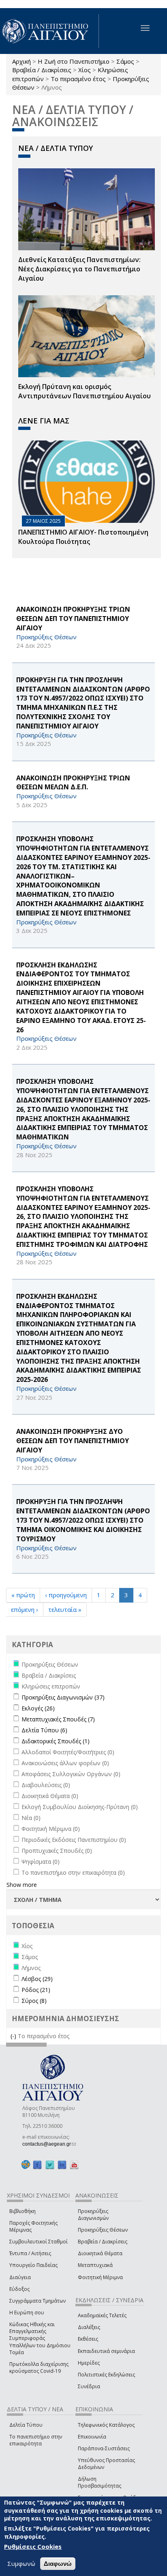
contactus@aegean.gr (49, 2144)
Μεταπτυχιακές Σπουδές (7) (58, 1719)
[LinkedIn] (62, 2165)
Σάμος (125, 61)
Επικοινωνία (92, 2437)
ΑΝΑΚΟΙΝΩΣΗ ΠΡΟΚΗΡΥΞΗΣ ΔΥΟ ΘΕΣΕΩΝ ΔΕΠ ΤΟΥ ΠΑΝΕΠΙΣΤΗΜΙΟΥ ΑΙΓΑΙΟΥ (73, 1441)
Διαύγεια (20, 2277)
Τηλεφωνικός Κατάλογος (106, 2425)
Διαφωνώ (58, 2564)
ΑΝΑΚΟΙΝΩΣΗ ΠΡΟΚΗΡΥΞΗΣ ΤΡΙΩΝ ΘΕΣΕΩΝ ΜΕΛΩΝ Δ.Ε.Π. (73, 783)
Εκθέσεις (88, 2339)
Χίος (85, 70)
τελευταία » (65, 1609)
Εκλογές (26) (38, 1708)
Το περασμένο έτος (78, 79)
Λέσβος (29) (37, 1979)
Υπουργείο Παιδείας (33, 2265)
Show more (22, 1885)
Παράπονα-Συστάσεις (104, 2448)
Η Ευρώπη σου (27, 2313)
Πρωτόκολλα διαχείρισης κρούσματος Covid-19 (39, 2368)
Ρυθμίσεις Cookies (33, 2546)
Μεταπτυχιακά (95, 2265)
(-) (14, 2036)
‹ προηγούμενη (66, 1595)
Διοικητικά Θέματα (100, 2253)
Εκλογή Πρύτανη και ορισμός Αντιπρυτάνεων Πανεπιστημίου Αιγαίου (85, 391)
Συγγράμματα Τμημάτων (37, 2301)
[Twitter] (50, 2165)
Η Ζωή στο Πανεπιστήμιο (74, 61)
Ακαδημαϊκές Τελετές (102, 2315)
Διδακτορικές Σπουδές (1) (56, 1741)
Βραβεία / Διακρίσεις (42, 70)
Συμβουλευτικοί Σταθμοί (39, 2242)
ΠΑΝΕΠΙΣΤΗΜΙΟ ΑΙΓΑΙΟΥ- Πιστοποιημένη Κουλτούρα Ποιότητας (83, 537)
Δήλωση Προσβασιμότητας (100, 2482)
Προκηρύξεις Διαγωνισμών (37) (63, 1697)
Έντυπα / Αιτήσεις (30, 2253)
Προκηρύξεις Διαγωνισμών (93, 2215)
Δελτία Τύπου (26, 2425)
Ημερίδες (89, 2363)
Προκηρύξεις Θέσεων (103, 2230)
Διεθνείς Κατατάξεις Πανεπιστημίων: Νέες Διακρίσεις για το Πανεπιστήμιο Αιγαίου (79, 269)
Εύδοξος (19, 2289)
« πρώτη (23, 1595)
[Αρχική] (49, 31)
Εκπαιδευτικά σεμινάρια (106, 2351)
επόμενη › (25, 1609)
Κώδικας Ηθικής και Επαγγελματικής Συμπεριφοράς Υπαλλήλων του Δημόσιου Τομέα (40, 2338)
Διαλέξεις (89, 2327)
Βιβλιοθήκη (22, 2211)
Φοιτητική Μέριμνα (100, 2277)
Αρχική (21, 61)
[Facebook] (37, 2165)
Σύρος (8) (34, 2001)
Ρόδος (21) (36, 1990)
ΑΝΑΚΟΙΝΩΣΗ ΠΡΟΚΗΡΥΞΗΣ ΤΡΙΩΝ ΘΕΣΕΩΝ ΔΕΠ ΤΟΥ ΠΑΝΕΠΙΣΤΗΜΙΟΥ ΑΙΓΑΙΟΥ (73, 619)
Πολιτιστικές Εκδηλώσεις (106, 2375)
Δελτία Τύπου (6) (44, 1730)
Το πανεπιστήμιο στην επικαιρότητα (36, 2440)
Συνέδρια (89, 2386)
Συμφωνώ (21, 2563)
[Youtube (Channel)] (74, 2165)
